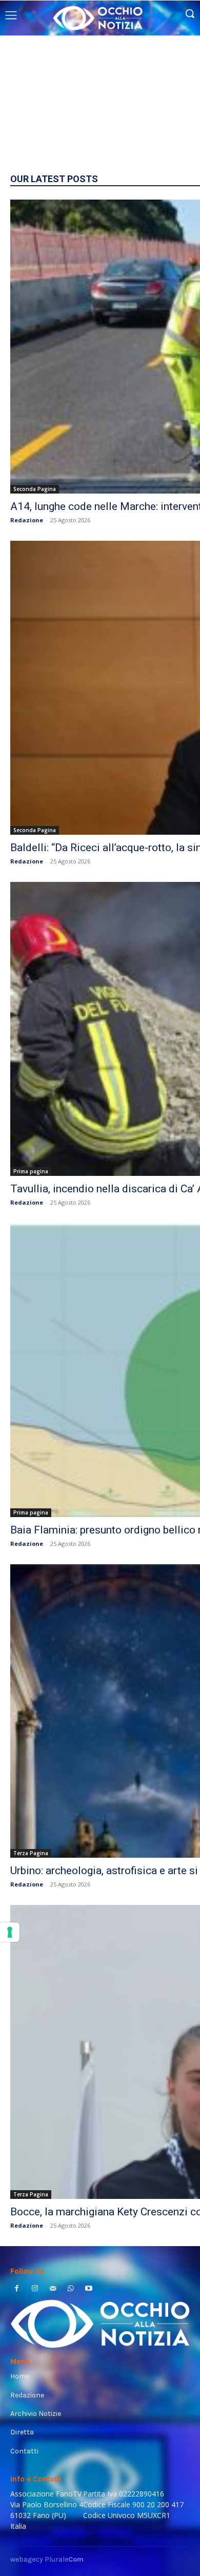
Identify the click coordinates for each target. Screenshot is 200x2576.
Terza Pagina (31, 1853)
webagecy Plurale (47, 2559)
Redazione (27, 520)
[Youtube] (89, 2289)
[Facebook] (17, 2289)
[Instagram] (35, 2289)
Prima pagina (31, 1171)
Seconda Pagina (35, 489)
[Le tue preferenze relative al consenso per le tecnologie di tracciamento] (10, 1932)
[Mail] (53, 2289)
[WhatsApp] (71, 2289)
